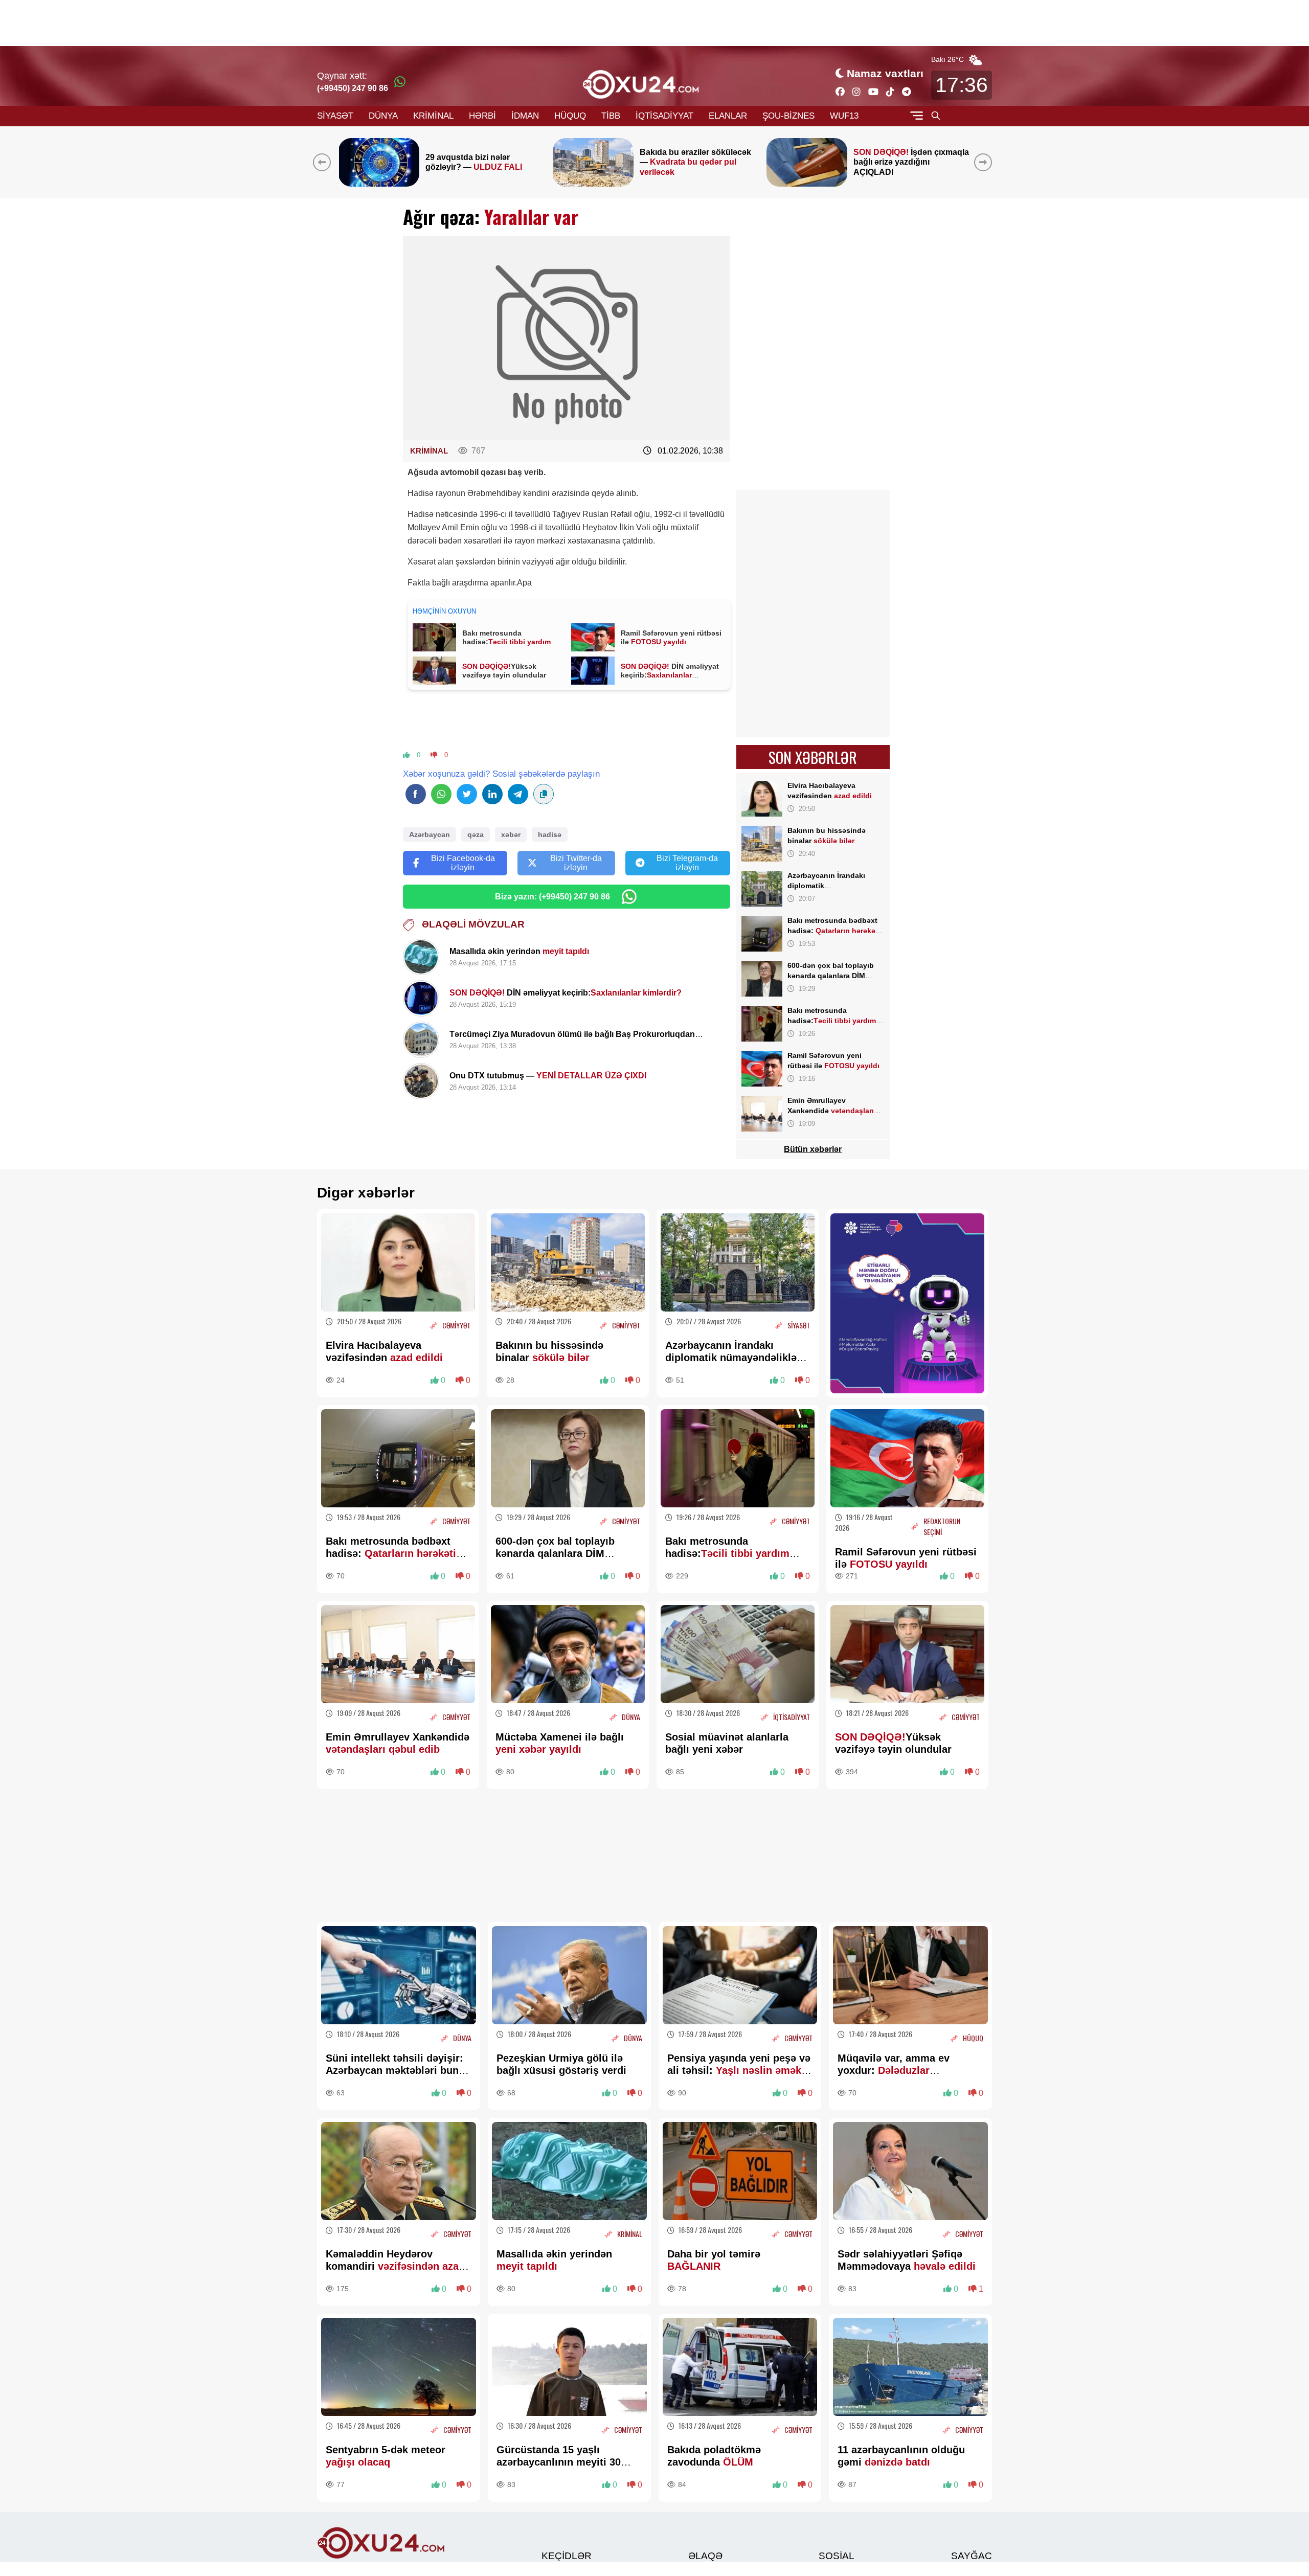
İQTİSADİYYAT (664, 116)
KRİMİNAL (433, 116)
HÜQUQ (570, 116)
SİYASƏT (335, 116)
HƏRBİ (482, 116)
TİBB (611, 116)
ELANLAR (728, 116)
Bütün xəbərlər (813, 1149)
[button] (985, 162)
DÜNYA (383, 116)
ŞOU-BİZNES (788, 116)
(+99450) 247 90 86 (353, 88)
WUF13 (844, 116)
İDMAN (525, 116)
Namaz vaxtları (885, 73)
